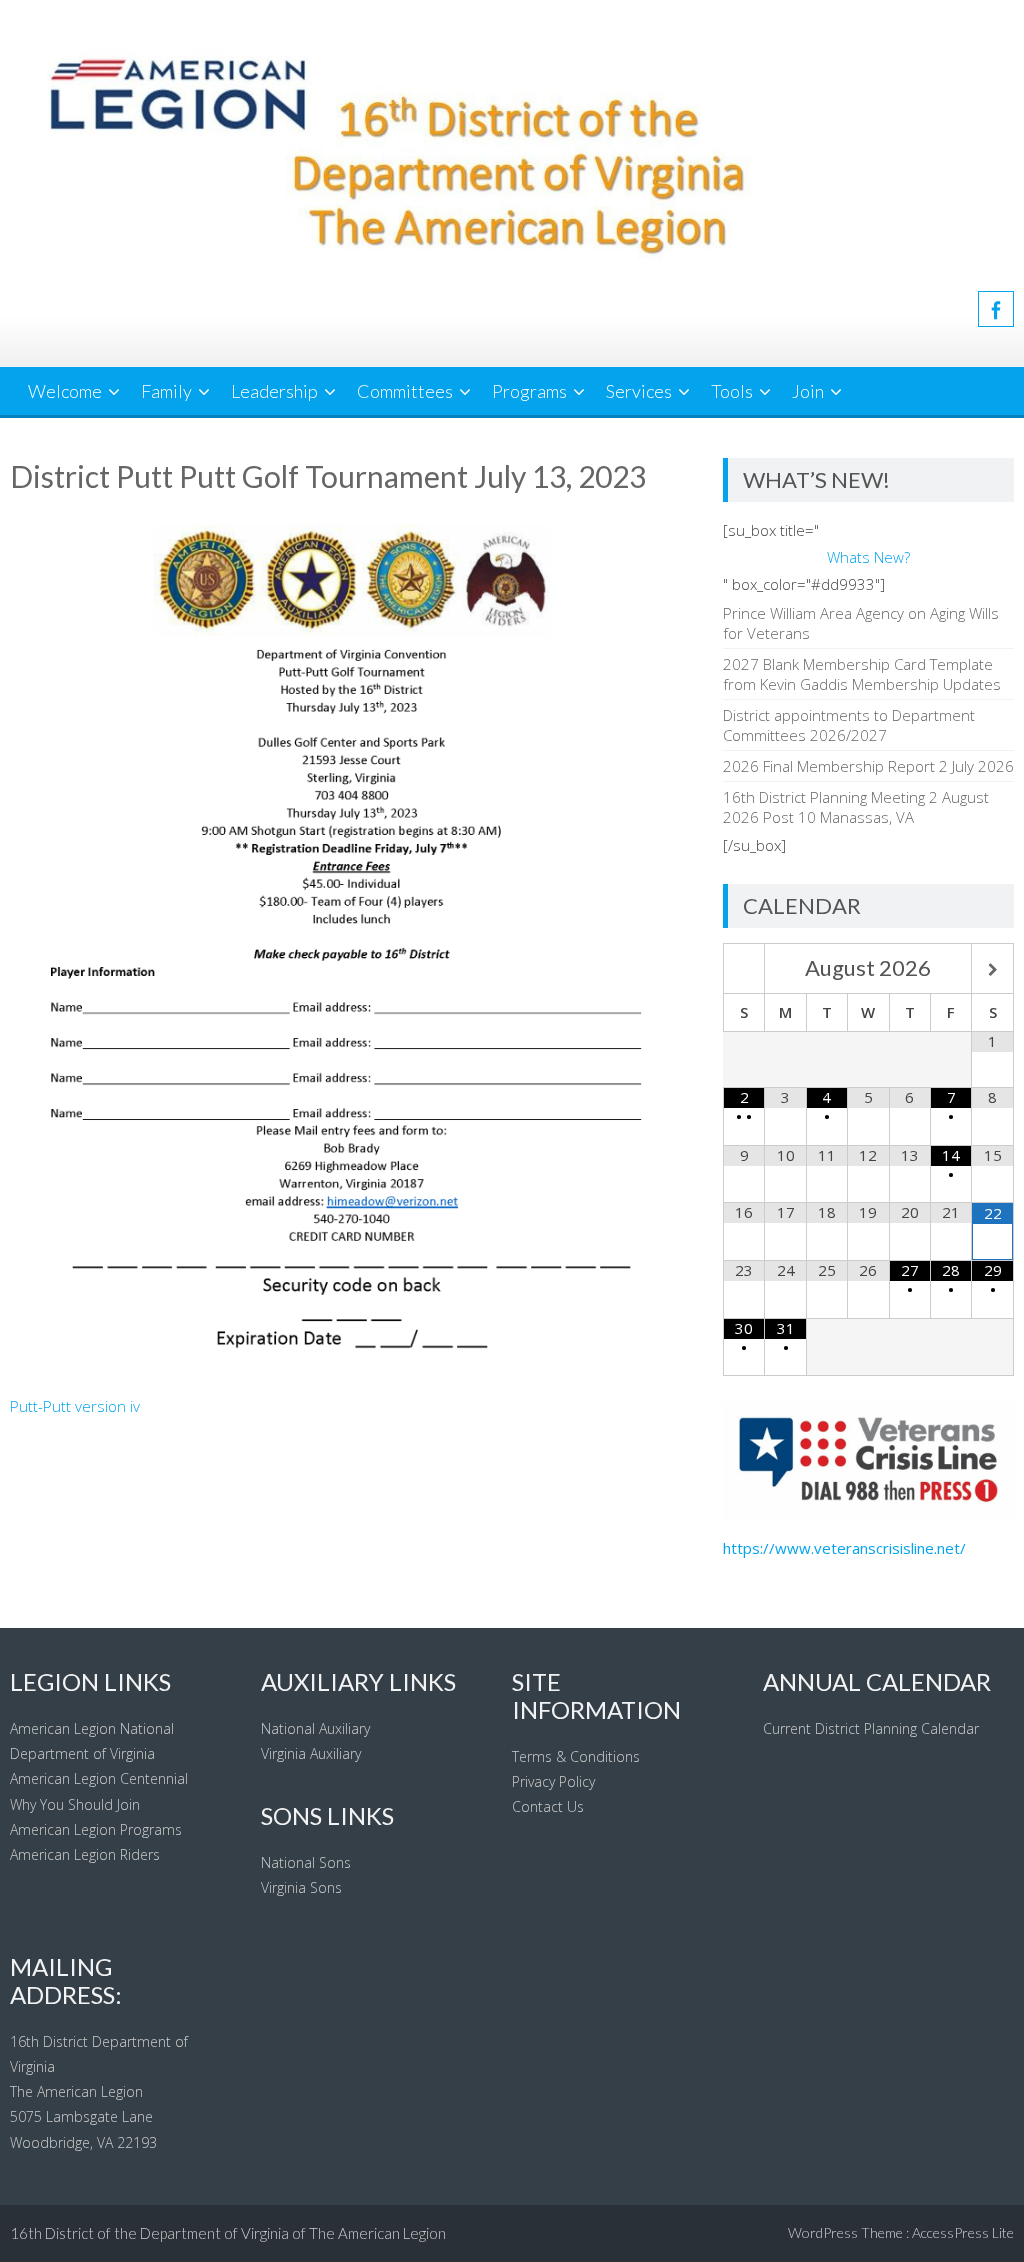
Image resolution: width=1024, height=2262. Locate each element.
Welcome (65, 391)
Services (639, 391)
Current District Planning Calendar (871, 1728)
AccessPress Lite (963, 2232)
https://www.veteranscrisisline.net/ (844, 1548)
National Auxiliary (315, 1728)
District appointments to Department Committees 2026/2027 (849, 725)
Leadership (274, 391)
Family (166, 391)
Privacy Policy (553, 1781)
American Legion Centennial (99, 1778)
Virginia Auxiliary (311, 1753)
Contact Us (548, 1806)
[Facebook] (996, 309)
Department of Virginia (82, 1753)
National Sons (306, 1862)
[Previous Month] (744, 970)
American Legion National (92, 1728)
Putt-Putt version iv (75, 1406)
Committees (405, 391)
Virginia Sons (301, 1887)
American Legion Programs (96, 1829)
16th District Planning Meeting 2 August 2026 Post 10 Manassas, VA (856, 807)
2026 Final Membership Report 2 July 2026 (868, 766)
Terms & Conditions (576, 1756)
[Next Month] (992, 970)
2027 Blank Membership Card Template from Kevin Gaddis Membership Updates (862, 674)
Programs (529, 391)
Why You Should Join (75, 1804)
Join (808, 391)
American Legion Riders (85, 1854)
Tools (732, 391)
